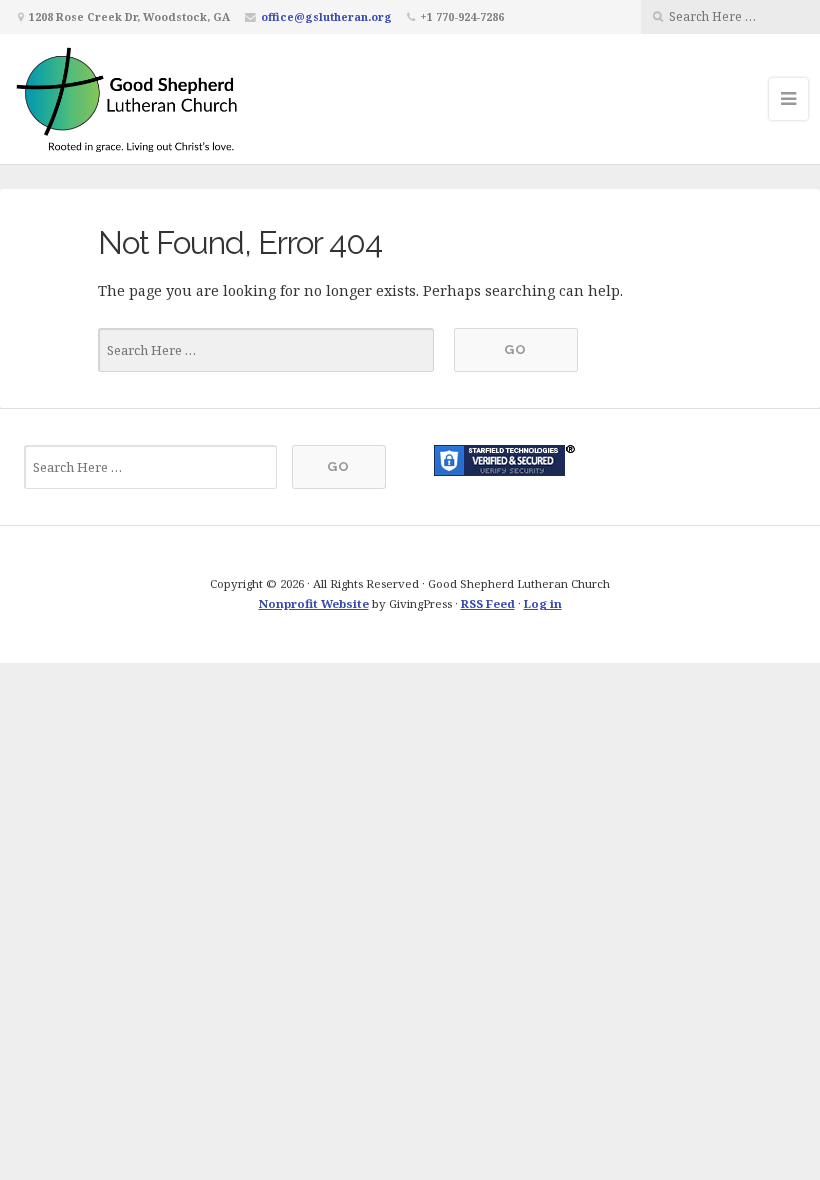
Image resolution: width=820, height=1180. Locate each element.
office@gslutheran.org (326, 16)
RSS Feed (488, 603)
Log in (543, 603)
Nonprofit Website (314, 603)
